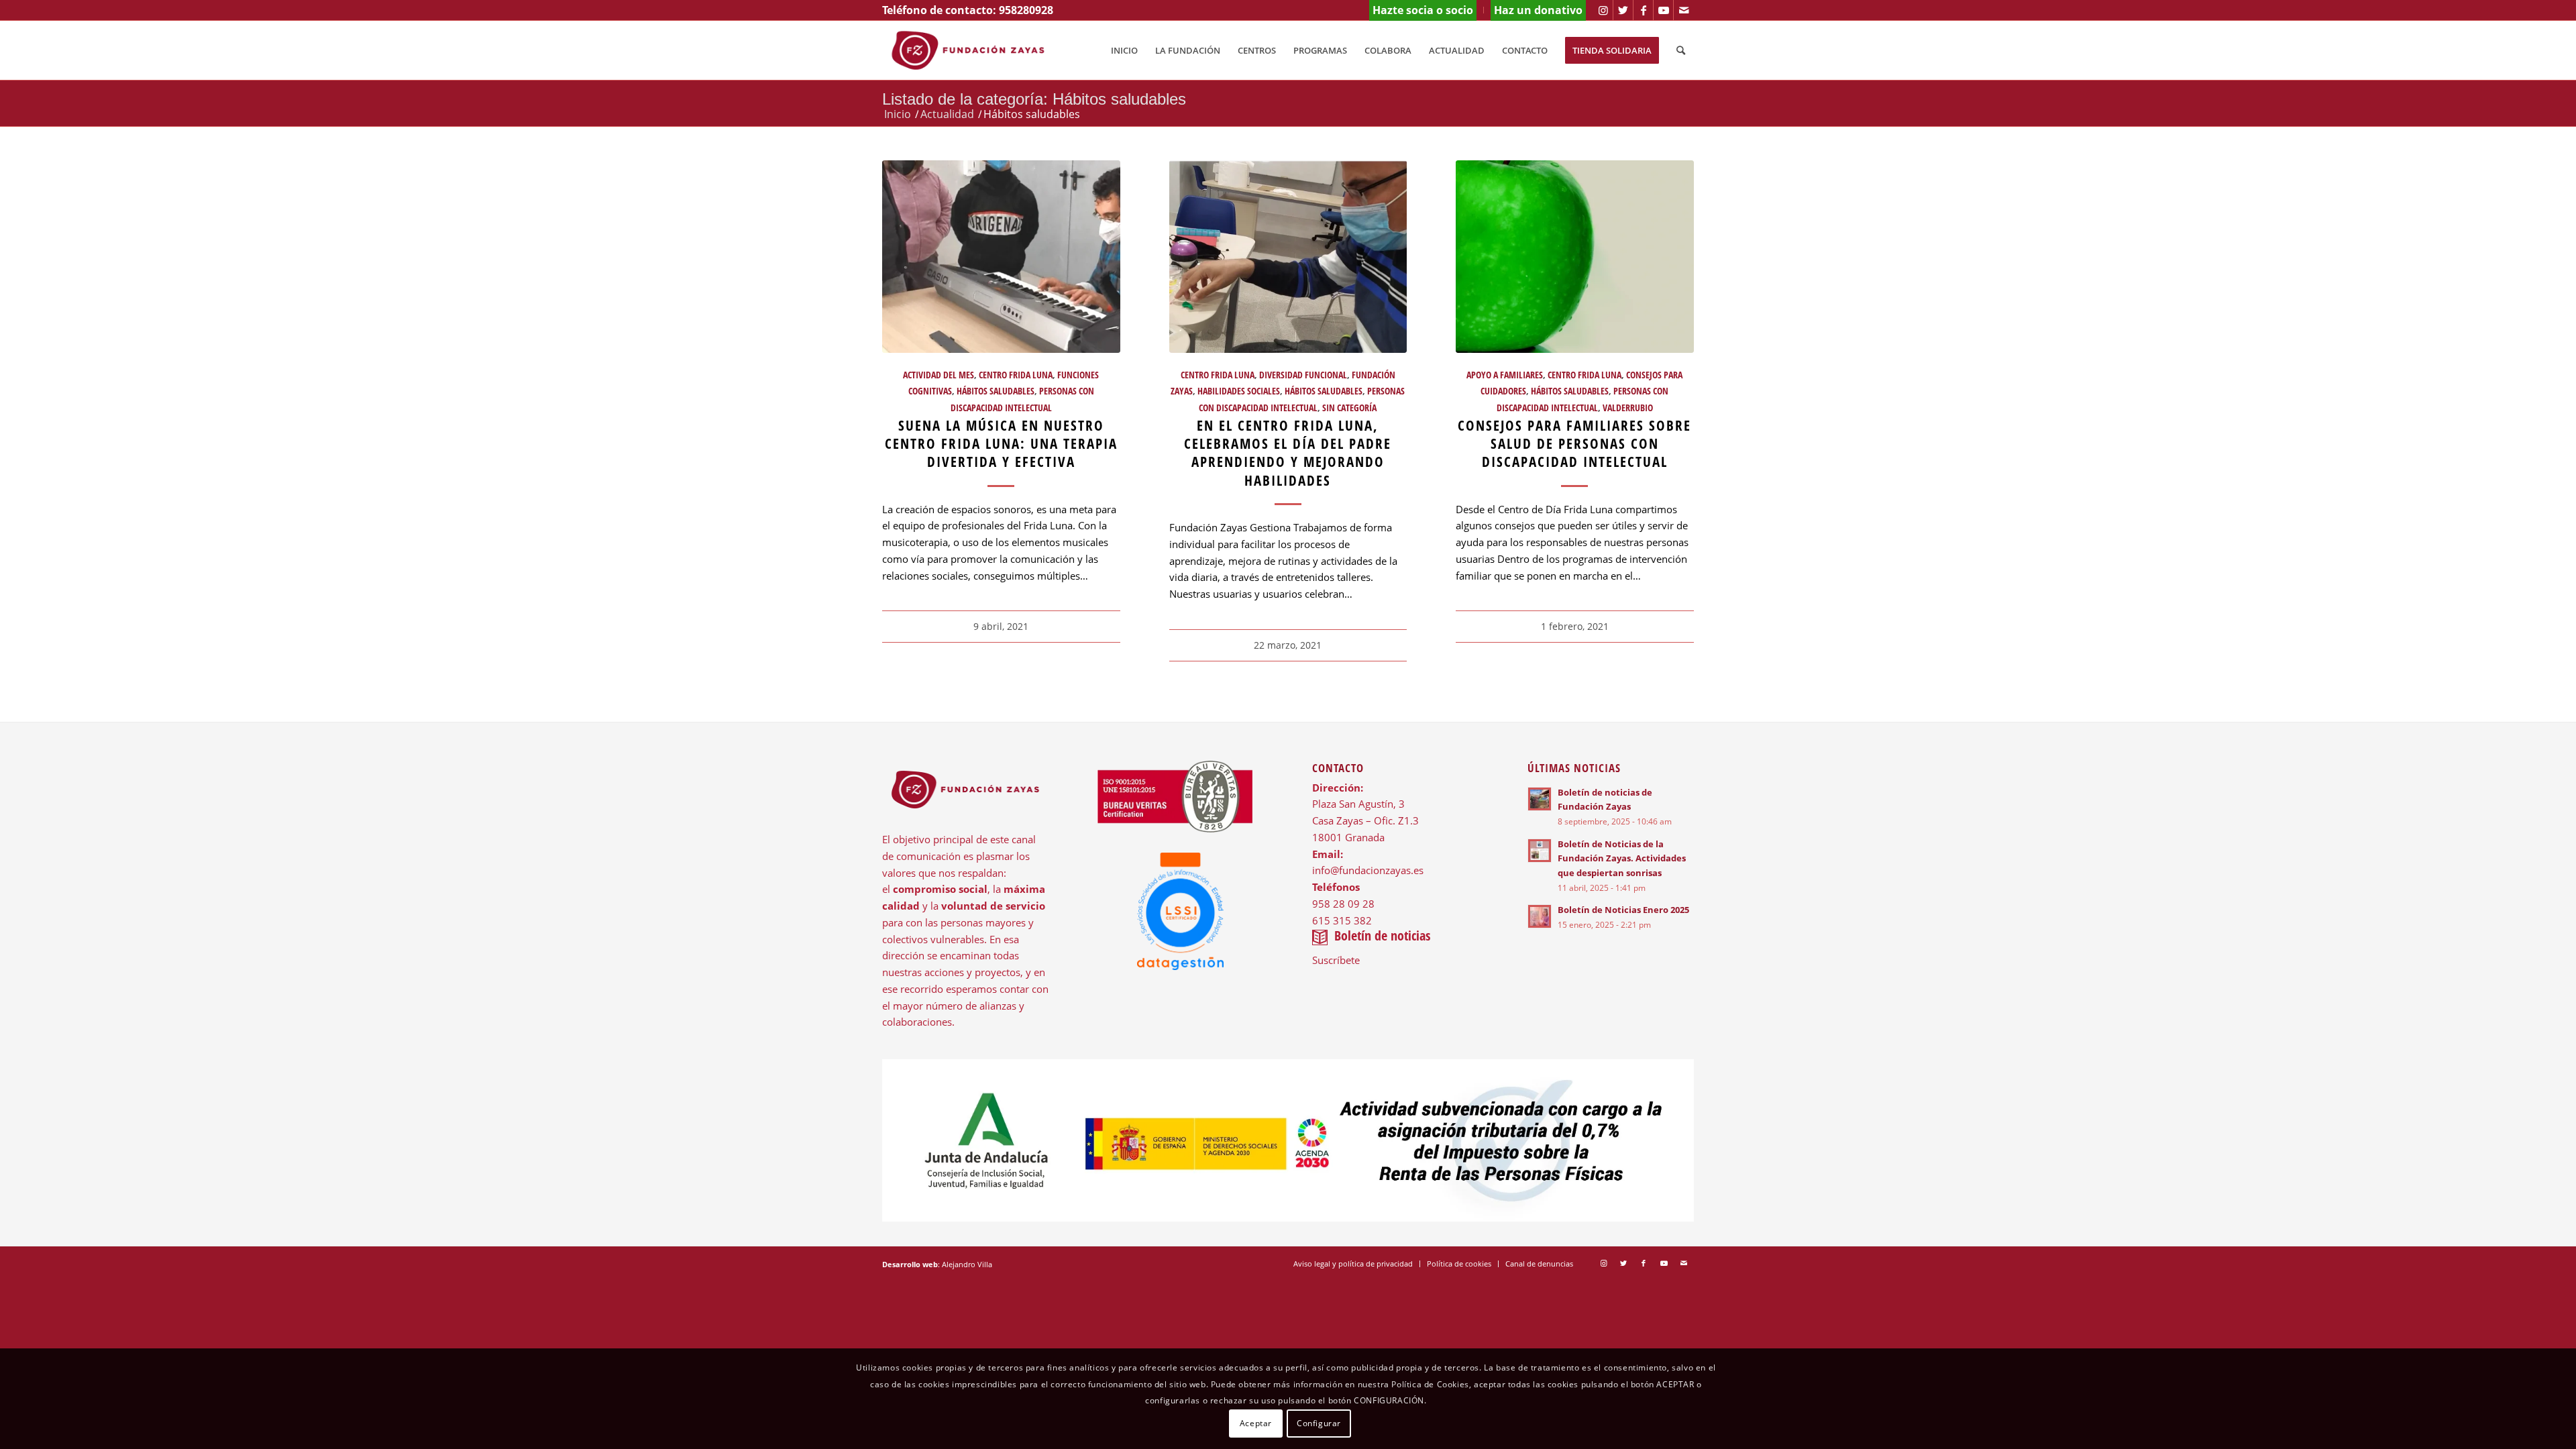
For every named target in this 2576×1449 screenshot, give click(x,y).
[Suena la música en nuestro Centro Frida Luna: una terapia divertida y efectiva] (1001, 257)
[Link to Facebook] (1643, 10)
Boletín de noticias (1382, 935)
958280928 (1026, 10)
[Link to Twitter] (1623, 10)
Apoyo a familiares (1505, 375)
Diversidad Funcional (1303, 375)
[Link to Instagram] (1603, 10)
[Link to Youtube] (1663, 10)
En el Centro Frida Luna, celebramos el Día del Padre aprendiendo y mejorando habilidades (1288, 453)
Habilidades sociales (1239, 391)
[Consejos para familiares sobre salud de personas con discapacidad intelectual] (1575, 257)
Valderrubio (1628, 408)
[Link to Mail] (1684, 10)
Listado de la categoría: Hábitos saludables (1034, 99)
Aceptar (1256, 1423)
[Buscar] (1681, 50)
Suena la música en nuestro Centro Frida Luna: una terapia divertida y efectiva (1001, 444)
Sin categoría (1349, 408)
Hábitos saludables (996, 391)
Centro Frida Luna (1016, 375)
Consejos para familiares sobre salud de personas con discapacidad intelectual (1574, 444)
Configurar (1319, 1423)
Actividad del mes (938, 375)
